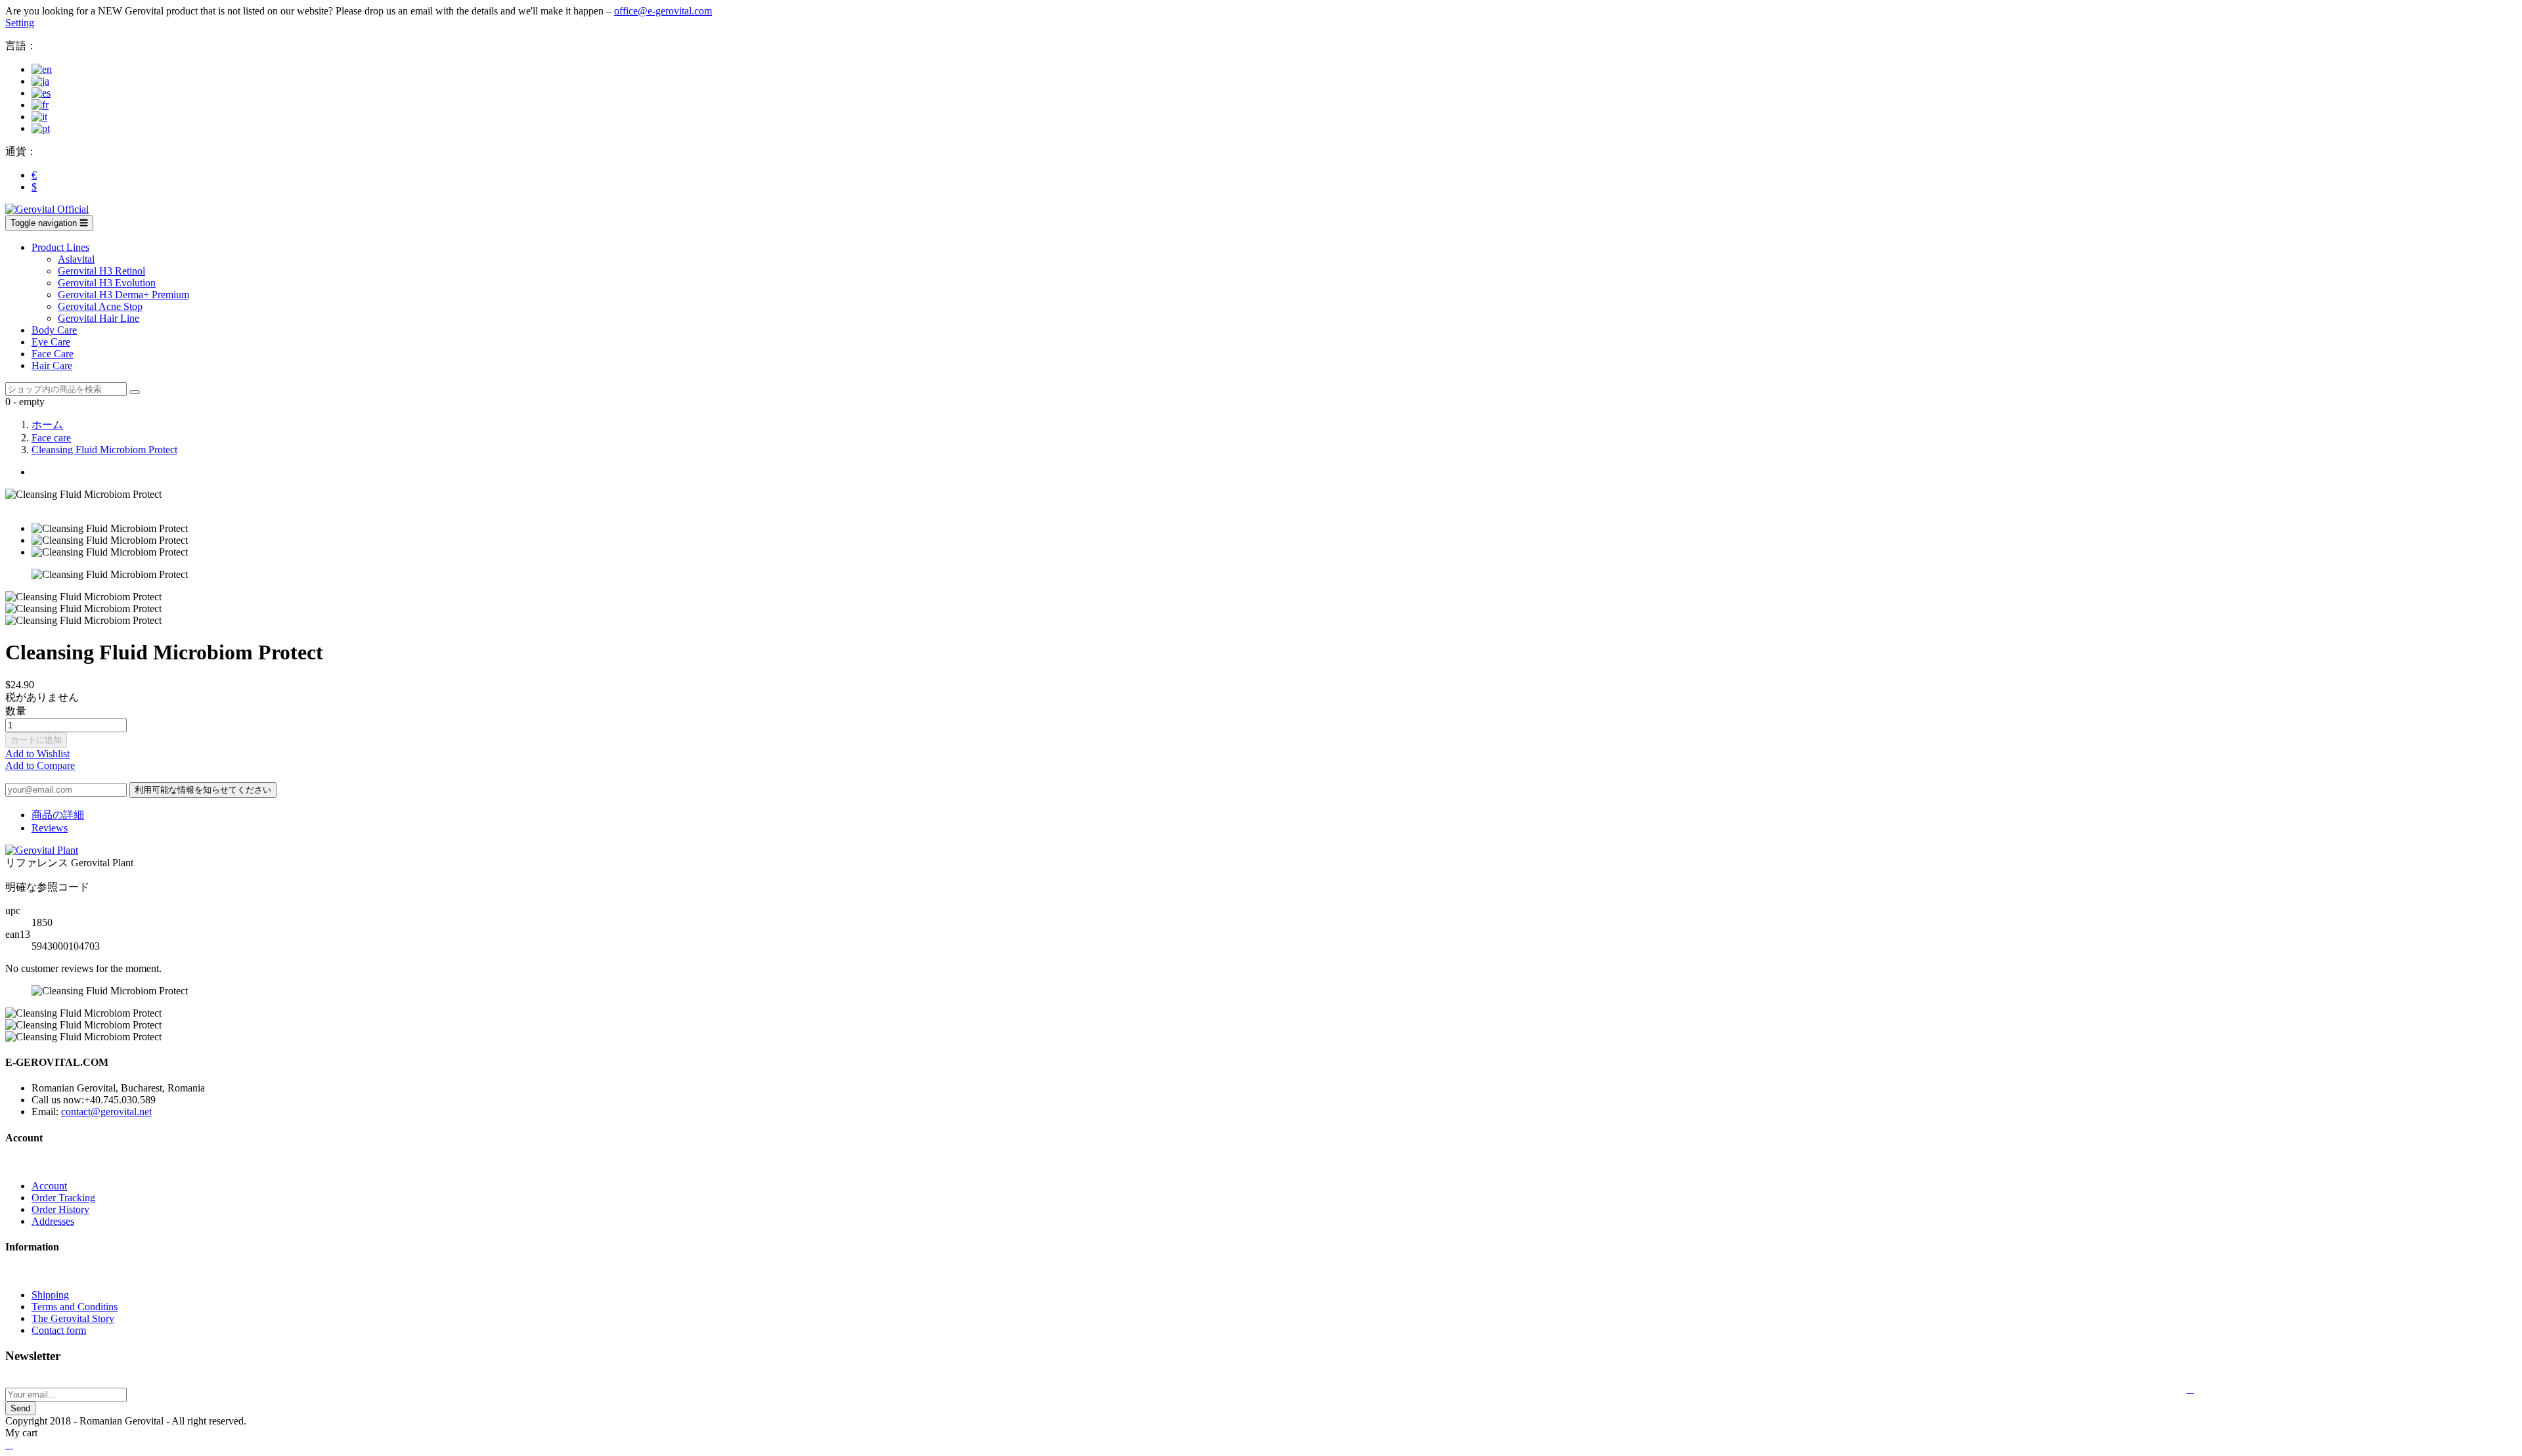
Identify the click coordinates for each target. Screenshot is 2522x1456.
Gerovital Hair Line (99, 318)
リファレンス (38, 863)
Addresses (53, 1221)
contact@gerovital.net (106, 1112)
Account (49, 1186)
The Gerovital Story (73, 1318)
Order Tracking (63, 1198)
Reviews (50, 828)
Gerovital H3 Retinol (101, 271)
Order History (60, 1209)
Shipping (50, 1295)
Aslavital (76, 259)
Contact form (59, 1330)
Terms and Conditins (75, 1307)
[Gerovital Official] (47, 209)
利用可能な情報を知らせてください (203, 790)
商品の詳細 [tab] (58, 815)
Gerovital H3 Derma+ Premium (123, 295)
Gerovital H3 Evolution (107, 283)
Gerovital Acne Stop (100, 306)
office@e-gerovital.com (663, 11)
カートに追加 (36, 740)
